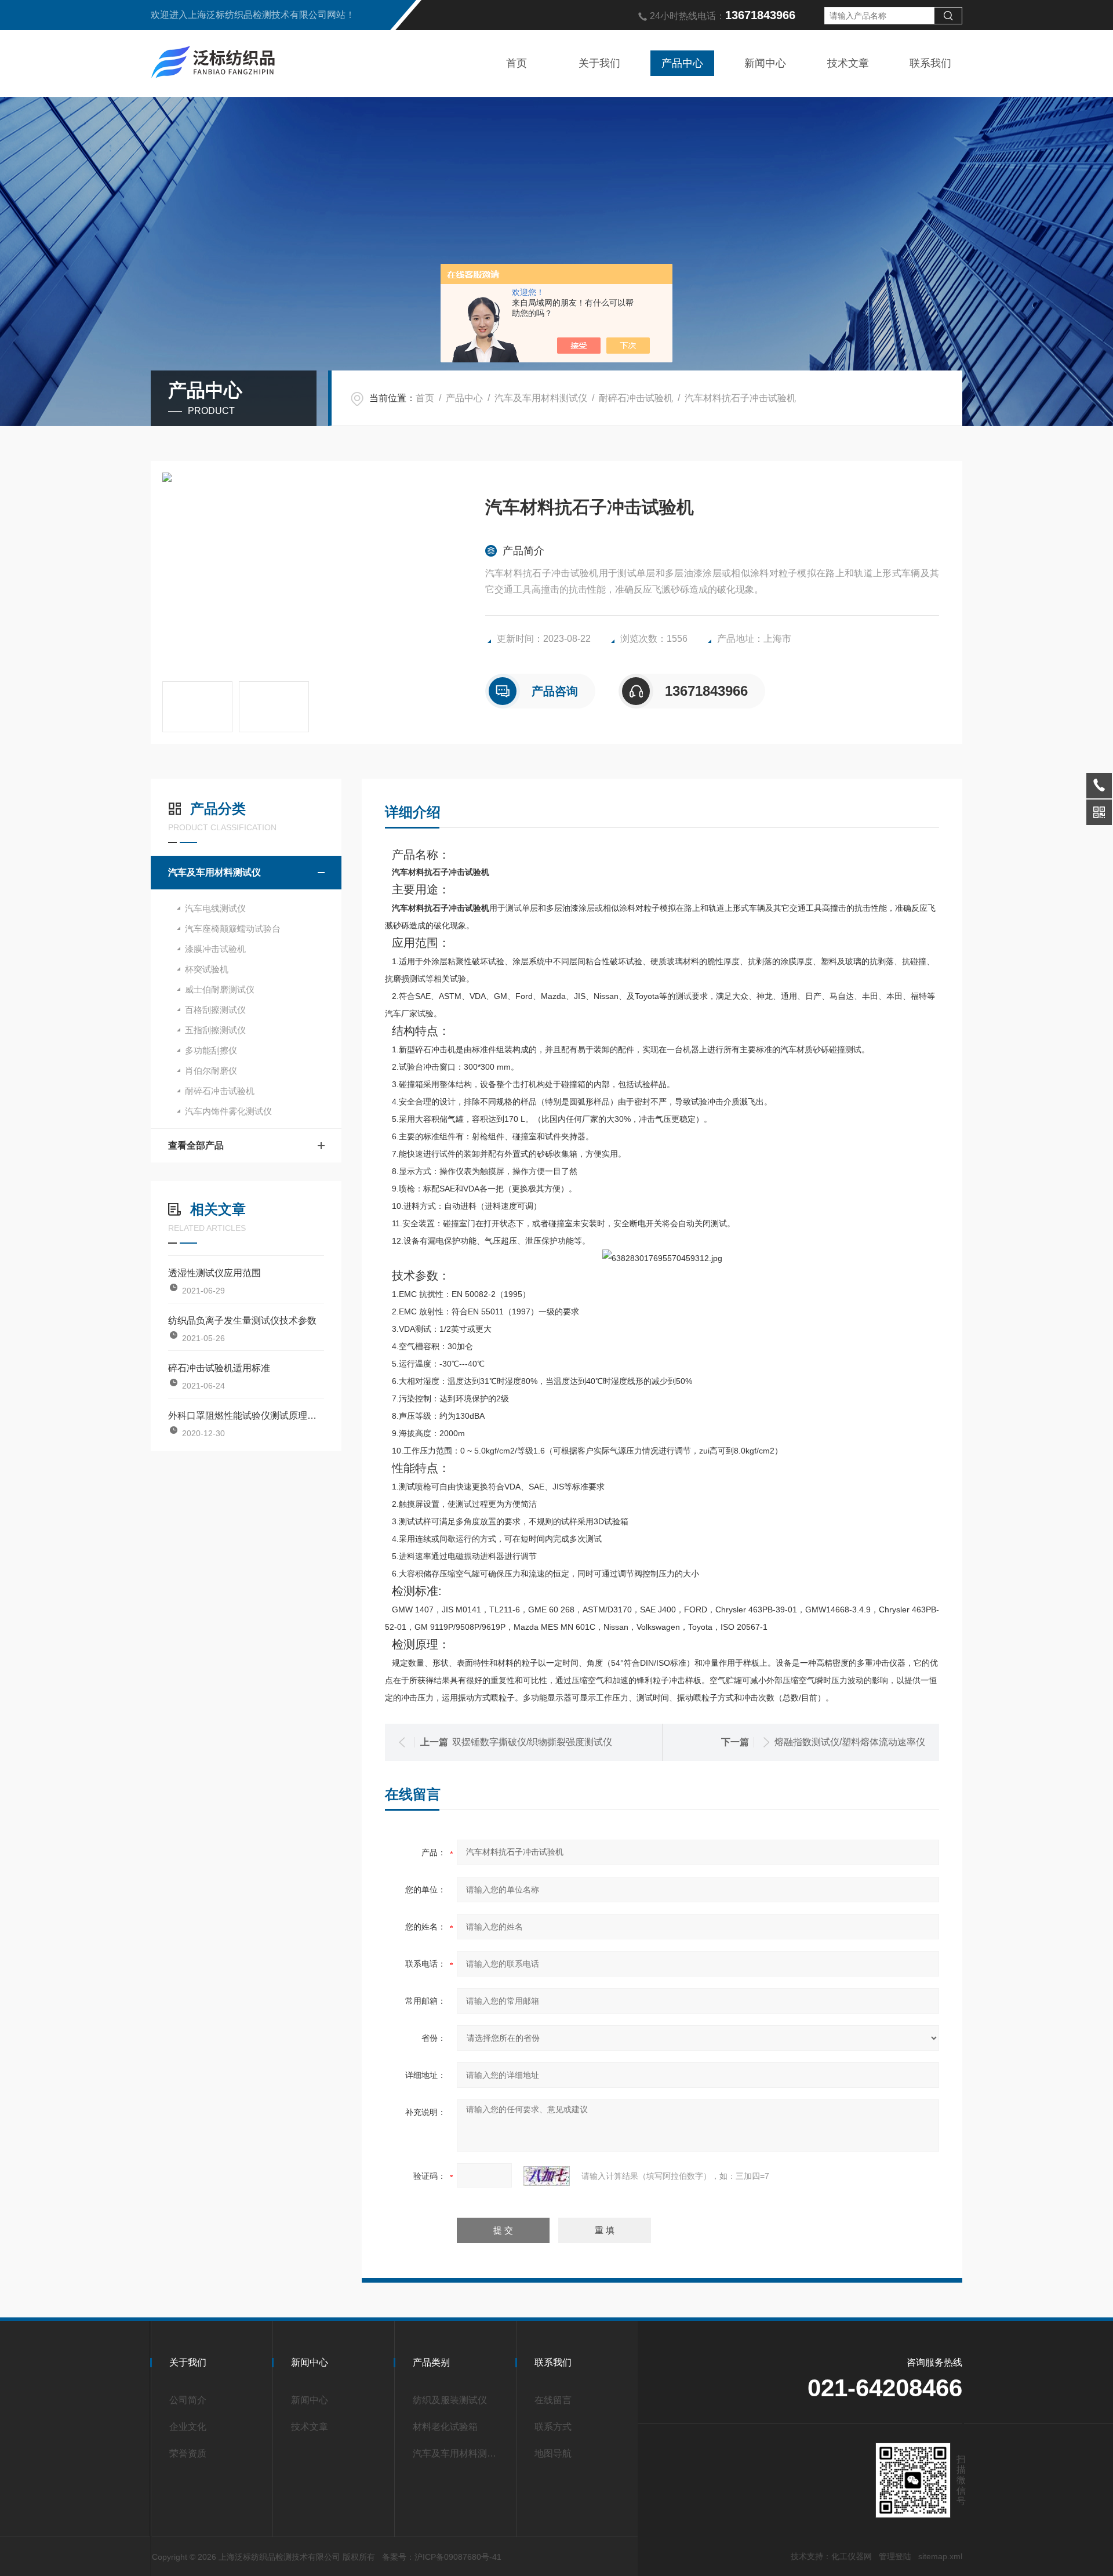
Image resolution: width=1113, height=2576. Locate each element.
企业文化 (188, 2427)
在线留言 (553, 2400)
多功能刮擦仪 (211, 1050)
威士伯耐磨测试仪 (220, 989)
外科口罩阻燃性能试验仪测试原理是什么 (246, 1416)
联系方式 (553, 2427)
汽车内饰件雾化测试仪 (228, 1111)
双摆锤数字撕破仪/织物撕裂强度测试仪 (532, 1742)
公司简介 (188, 2400)
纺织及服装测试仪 (450, 2400)
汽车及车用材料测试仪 (541, 398)
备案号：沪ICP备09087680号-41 (442, 2557)
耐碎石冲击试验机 (636, 398)
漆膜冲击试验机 (215, 949)
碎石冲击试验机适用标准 (219, 1368)
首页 (517, 63)
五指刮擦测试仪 (215, 1030)
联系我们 (930, 63)
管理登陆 (895, 2556)
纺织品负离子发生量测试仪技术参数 (242, 1320)
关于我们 (599, 63)
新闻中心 (765, 63)
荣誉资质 (188, 2453)
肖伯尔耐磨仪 (211, 1071)
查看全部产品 (196, 1145)
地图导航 (553, 2453)
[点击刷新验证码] (547, 2176)
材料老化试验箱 (445, 2427)
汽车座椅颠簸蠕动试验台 (233, 929)
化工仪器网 (852, 2556)
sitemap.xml (940, 2556)
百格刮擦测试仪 (215, 1010)
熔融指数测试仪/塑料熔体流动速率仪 (850, 1742)
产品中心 (682, 63)
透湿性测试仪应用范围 (214, 1273)
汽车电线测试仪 (215, 908)
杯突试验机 (207, 969)
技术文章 (848, 63)
